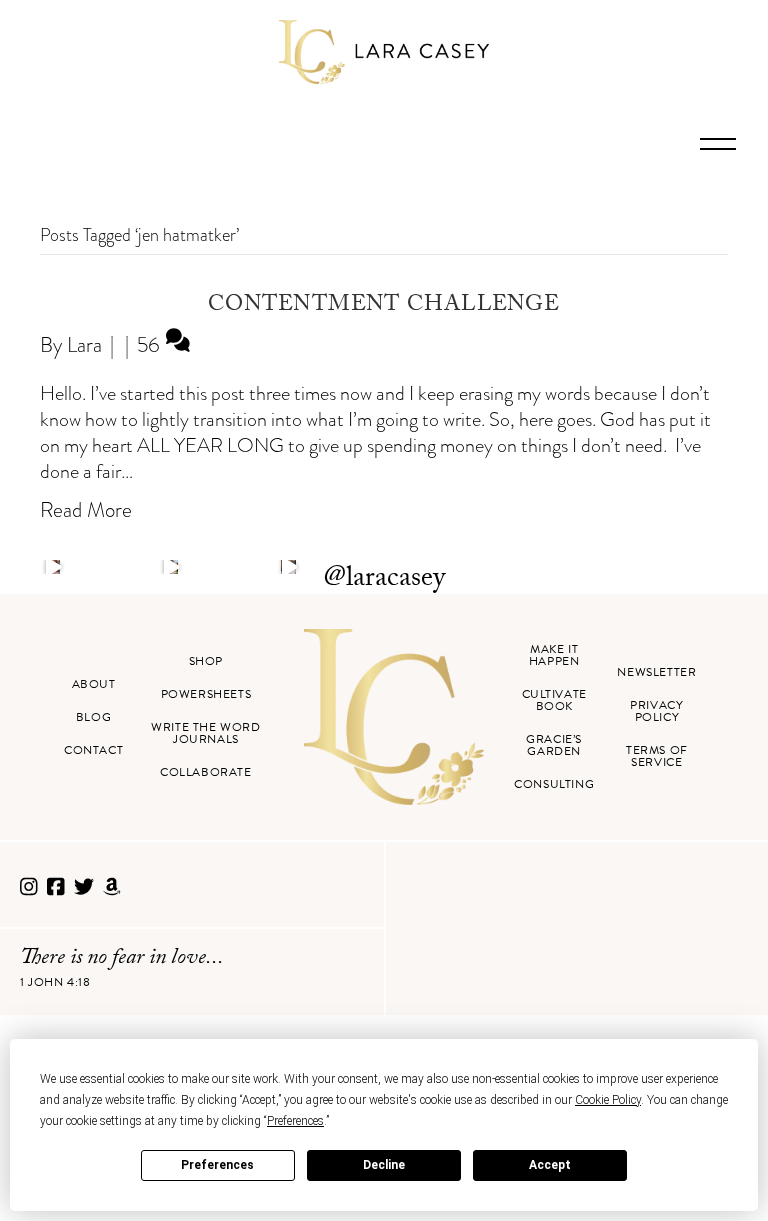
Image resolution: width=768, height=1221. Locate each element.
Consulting (554, 784)
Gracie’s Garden (554, 745)
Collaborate (206, 772)
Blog (93, 717)
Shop (206, 661)
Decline (384, 1165)
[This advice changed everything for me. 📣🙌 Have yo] (171, 567)
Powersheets (206, 694)
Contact (93, 750)
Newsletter (656, 672)
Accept (550, 1165)
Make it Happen (554, 655)
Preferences (217, 1165)
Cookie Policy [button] (608, 1100)
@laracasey (384, 580)
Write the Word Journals (205, 733)
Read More (86, 509)
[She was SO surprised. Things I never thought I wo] (288, 567)
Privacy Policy (656, 711)
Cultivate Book (554, 700)
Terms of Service (657, 756)
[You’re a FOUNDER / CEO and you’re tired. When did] (53, 567)
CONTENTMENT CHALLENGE (384, 306)
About (94, 684)
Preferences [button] (295, 1121)
